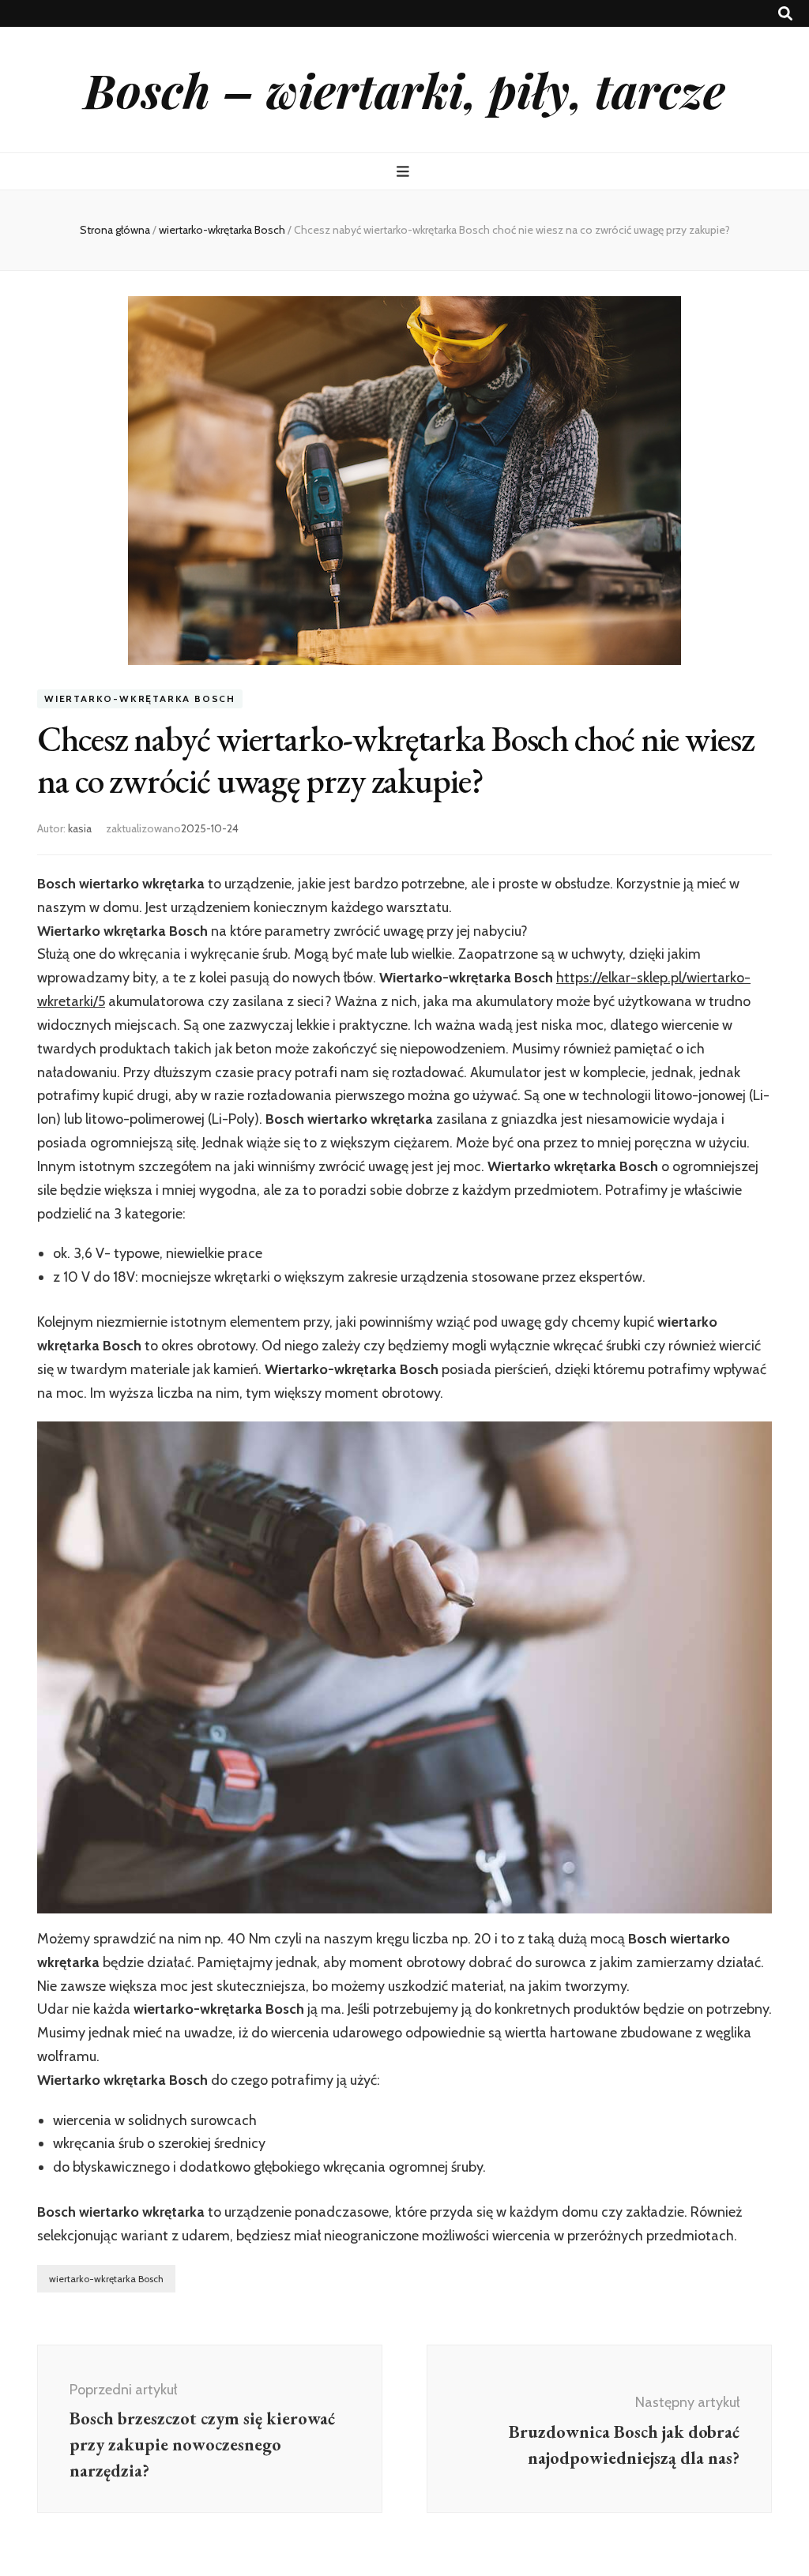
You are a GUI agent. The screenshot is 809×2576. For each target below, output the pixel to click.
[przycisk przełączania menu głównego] (405, 172)
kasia (80, 828)
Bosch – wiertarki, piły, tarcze (404, 89)
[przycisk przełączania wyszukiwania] (785, 14)
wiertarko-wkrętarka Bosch (140, 698)
